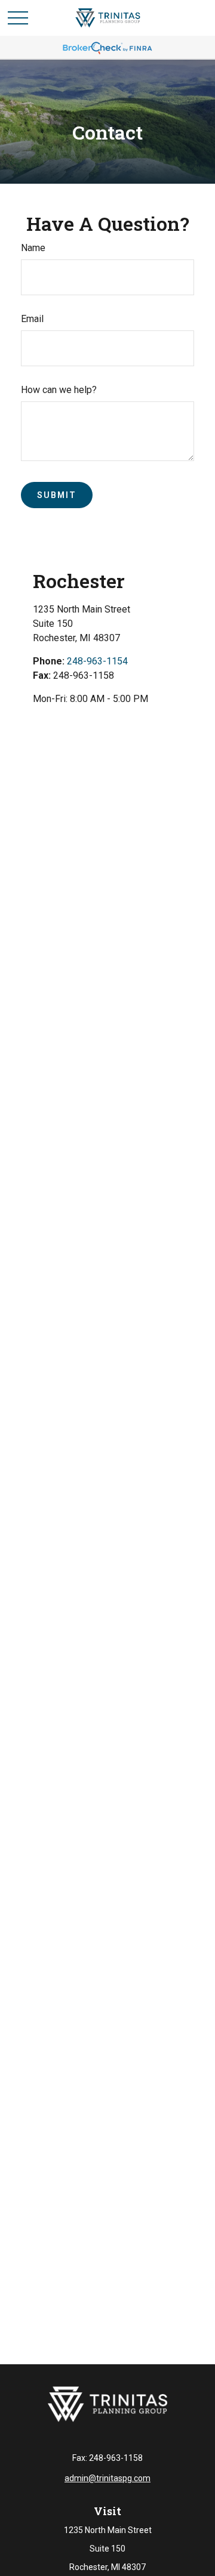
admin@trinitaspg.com (107, 2478)
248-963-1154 (97, 661)
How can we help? (59, 390)
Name (33, 248)
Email (32, 319)
